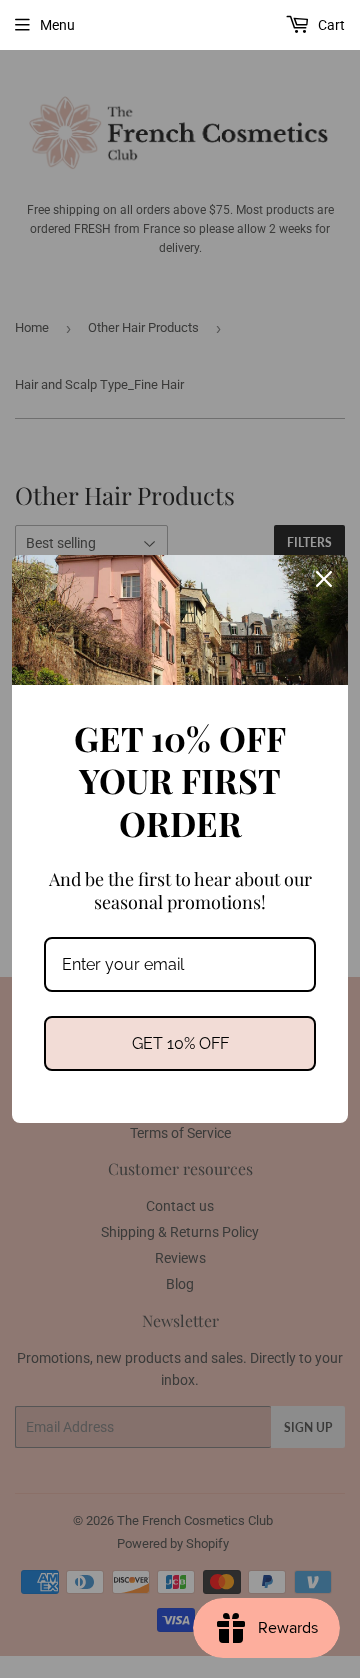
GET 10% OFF (180, 1043)
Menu (57, 25)
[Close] (324, 579)
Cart (330, 25)
